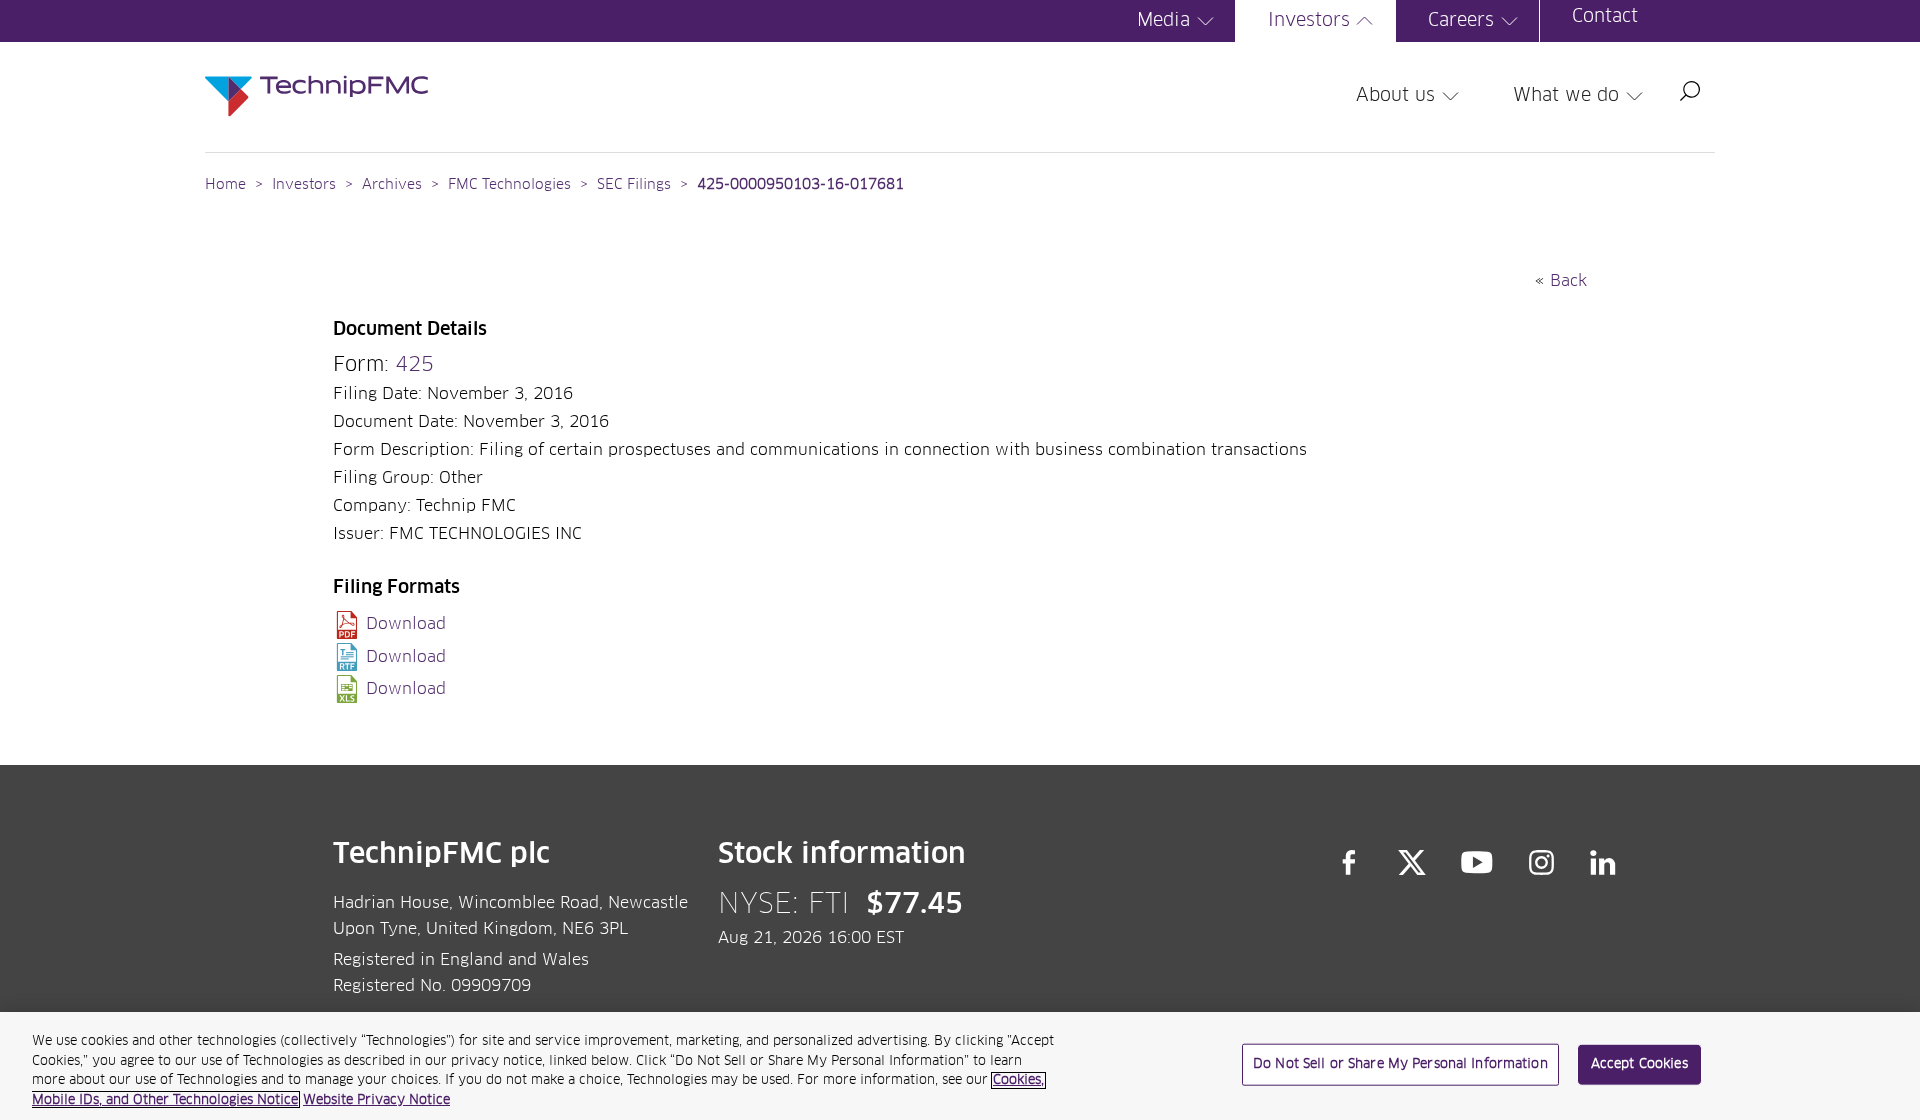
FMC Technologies (509, 185)
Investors (1309, 21)
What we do (1566, 96)
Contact (1605, 17)
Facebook (1349, 863)
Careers (1461, 21)
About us (1395, 96)
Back (1568, 281)
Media (1163, 21)
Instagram (1542, 863)
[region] (960, 1066)
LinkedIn (1603, 863)
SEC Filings (634, 185)
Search (1690, 91)
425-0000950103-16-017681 (800, 185)
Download (406, 624)
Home (225, 185)
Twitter (1412, 863)
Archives (392, 185)
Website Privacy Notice (376, 1099)
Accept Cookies (1639, 1064)
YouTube (1477, 863)
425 (414, 365)
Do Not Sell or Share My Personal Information (1400, 1064)
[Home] (316, 76)
